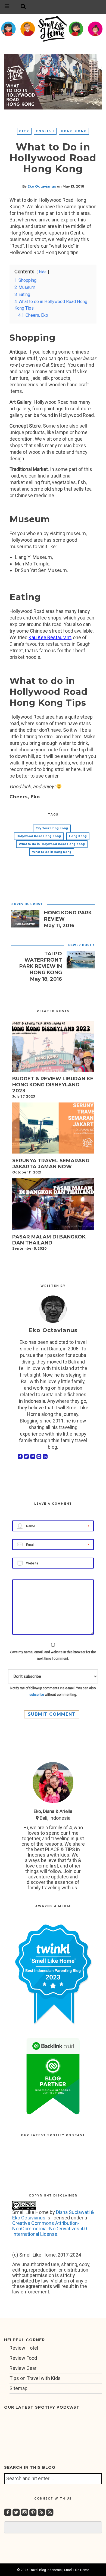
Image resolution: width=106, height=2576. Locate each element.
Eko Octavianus (42, 186)
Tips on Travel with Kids (35, 2378)
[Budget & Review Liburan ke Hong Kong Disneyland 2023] (53, 1048)
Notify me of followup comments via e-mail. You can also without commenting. (53, 1691)
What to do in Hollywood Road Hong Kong (52, 844)
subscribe (37, 1695)
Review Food (23, 2358)
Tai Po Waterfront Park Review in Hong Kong (41, 963)
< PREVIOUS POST (27, 904)
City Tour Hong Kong (52, 828)
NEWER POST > (82, 945)
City (24, 131)
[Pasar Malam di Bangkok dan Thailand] (53, 1206)
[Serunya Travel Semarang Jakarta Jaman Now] (53, 1130)
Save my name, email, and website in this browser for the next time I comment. (53, 1655)
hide (43, 272)
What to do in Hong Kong (52, 852)
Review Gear (23, 2368)
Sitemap (18, 2388)
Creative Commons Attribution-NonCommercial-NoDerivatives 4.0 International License (50, 2229)
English (45, 131)
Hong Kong (74, 131)
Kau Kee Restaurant (50, 637)
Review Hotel (24, 2348)
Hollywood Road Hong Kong (39, 836)
